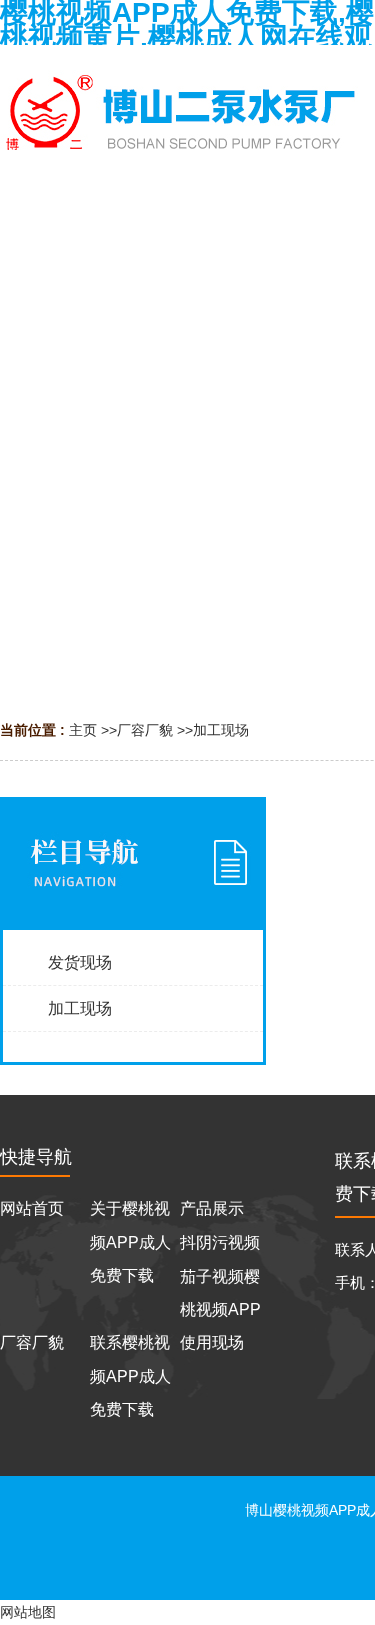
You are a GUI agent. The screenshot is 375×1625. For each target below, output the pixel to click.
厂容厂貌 (145, 730)
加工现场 (221, 730)
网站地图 (28, 1612)
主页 (83, 730)
